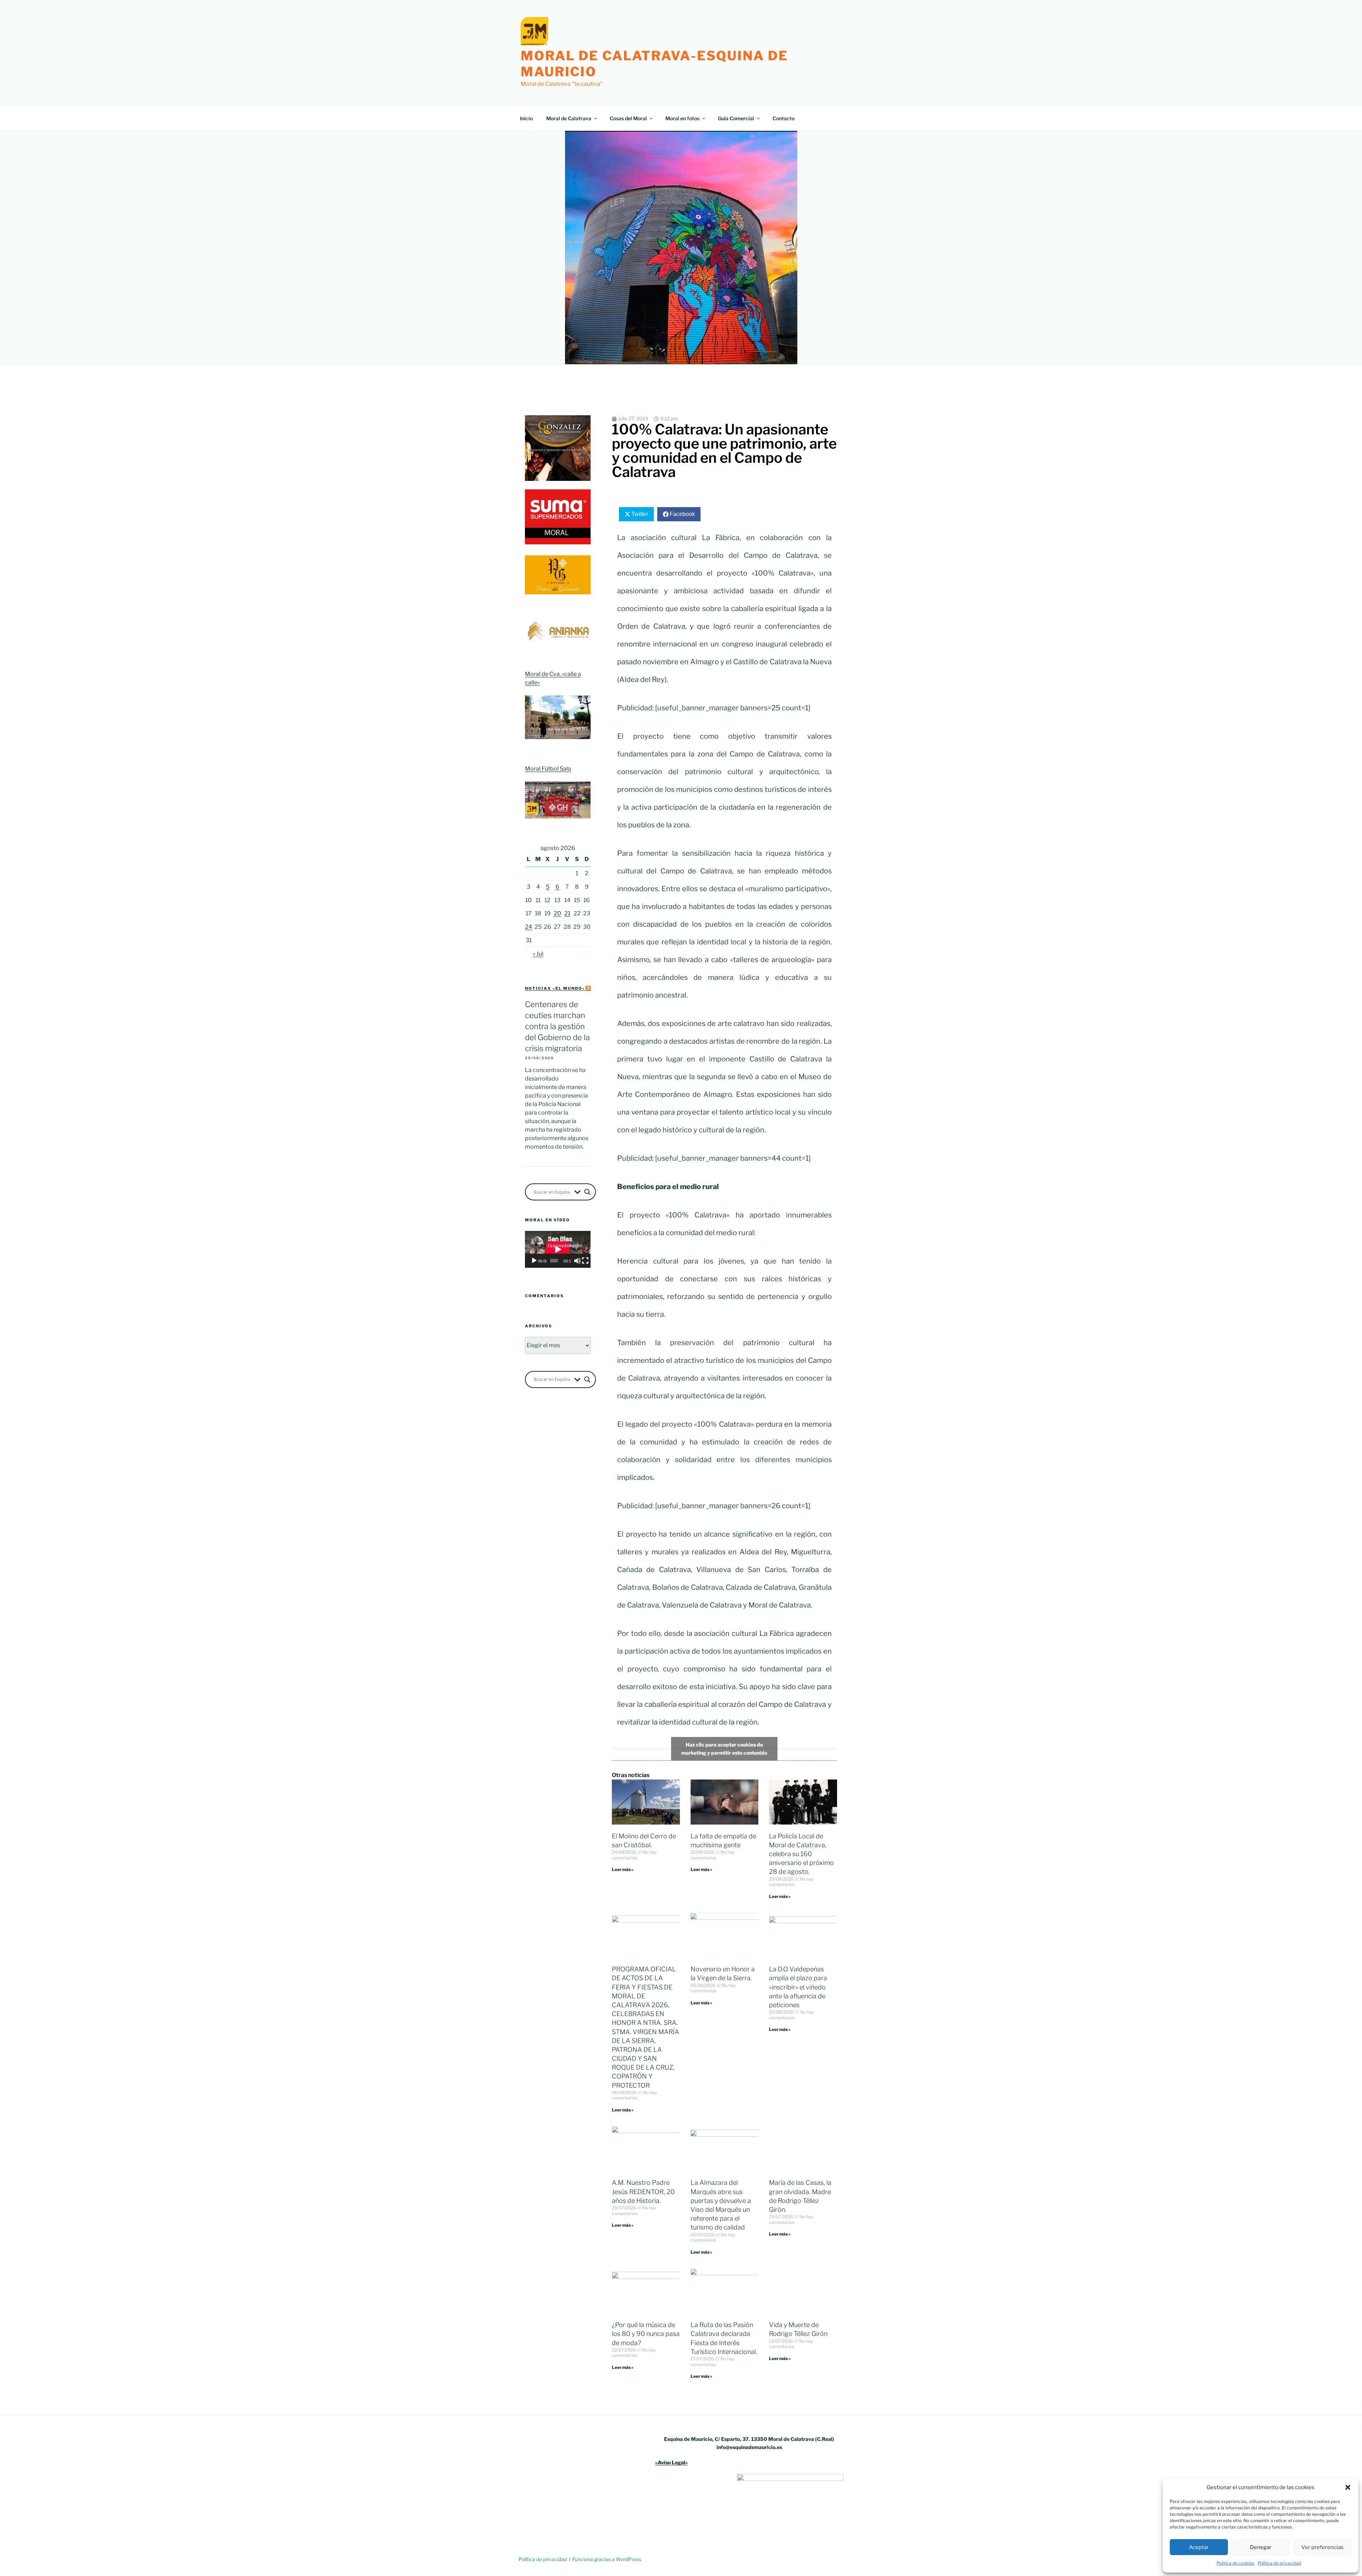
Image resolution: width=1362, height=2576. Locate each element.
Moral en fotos (682, 118)
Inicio (526, 118)
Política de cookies (1235, 2563)
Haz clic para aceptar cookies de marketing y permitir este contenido (724, 1749)
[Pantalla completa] (585, 1261)
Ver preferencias (1322, 2547)
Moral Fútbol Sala (548, 769)
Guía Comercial (736, 118)
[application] (558, 1249)
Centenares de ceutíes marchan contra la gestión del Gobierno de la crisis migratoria (557, 1026)
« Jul (538, 954)
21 (567, 913)
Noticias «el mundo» (555, 988)
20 (557, 913)
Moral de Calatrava (569, 118)
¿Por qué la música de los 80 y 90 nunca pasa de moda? (646, 2334)
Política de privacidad (1279, 2563)
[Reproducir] (534, 1261)
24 (528, 927)
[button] (1348, 2487)
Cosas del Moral (628, 118)
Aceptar (1199, 2547)
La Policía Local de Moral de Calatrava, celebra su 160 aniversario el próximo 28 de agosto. (801, 1854)
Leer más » (623, 1869)
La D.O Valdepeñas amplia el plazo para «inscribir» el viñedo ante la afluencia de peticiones (798, 1987)
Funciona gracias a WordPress (607, 2559)
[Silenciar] (577, 1261)
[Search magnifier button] (587, 1192)
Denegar (1261, 2547)
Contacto (784, 118)
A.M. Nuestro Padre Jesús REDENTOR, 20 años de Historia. (643, 2191)
